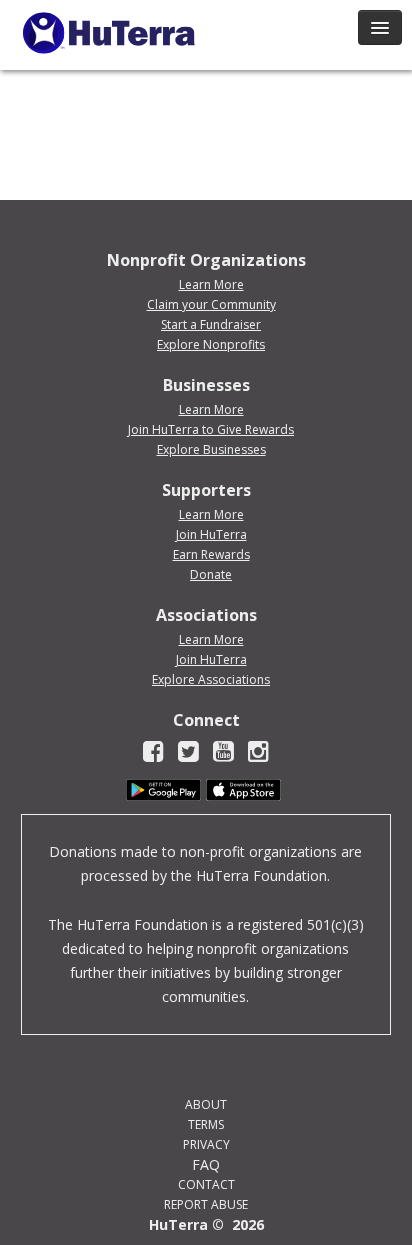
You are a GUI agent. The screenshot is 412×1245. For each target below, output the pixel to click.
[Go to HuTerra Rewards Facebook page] (153, 754)
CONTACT (206, 1184)
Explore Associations (211, 679)
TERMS (206, 1124)
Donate (211, 574)
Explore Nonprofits (211, 344)
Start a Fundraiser (211, 324)
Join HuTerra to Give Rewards (211, 429)
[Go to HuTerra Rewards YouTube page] (223, 754)
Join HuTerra (211, 534)
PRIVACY (206, 1144)
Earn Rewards (211, 554)
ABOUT (206, 1104)
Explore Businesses (211, 449)
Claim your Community (211, 304)
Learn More (211, 284)
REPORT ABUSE (206, 1204)
